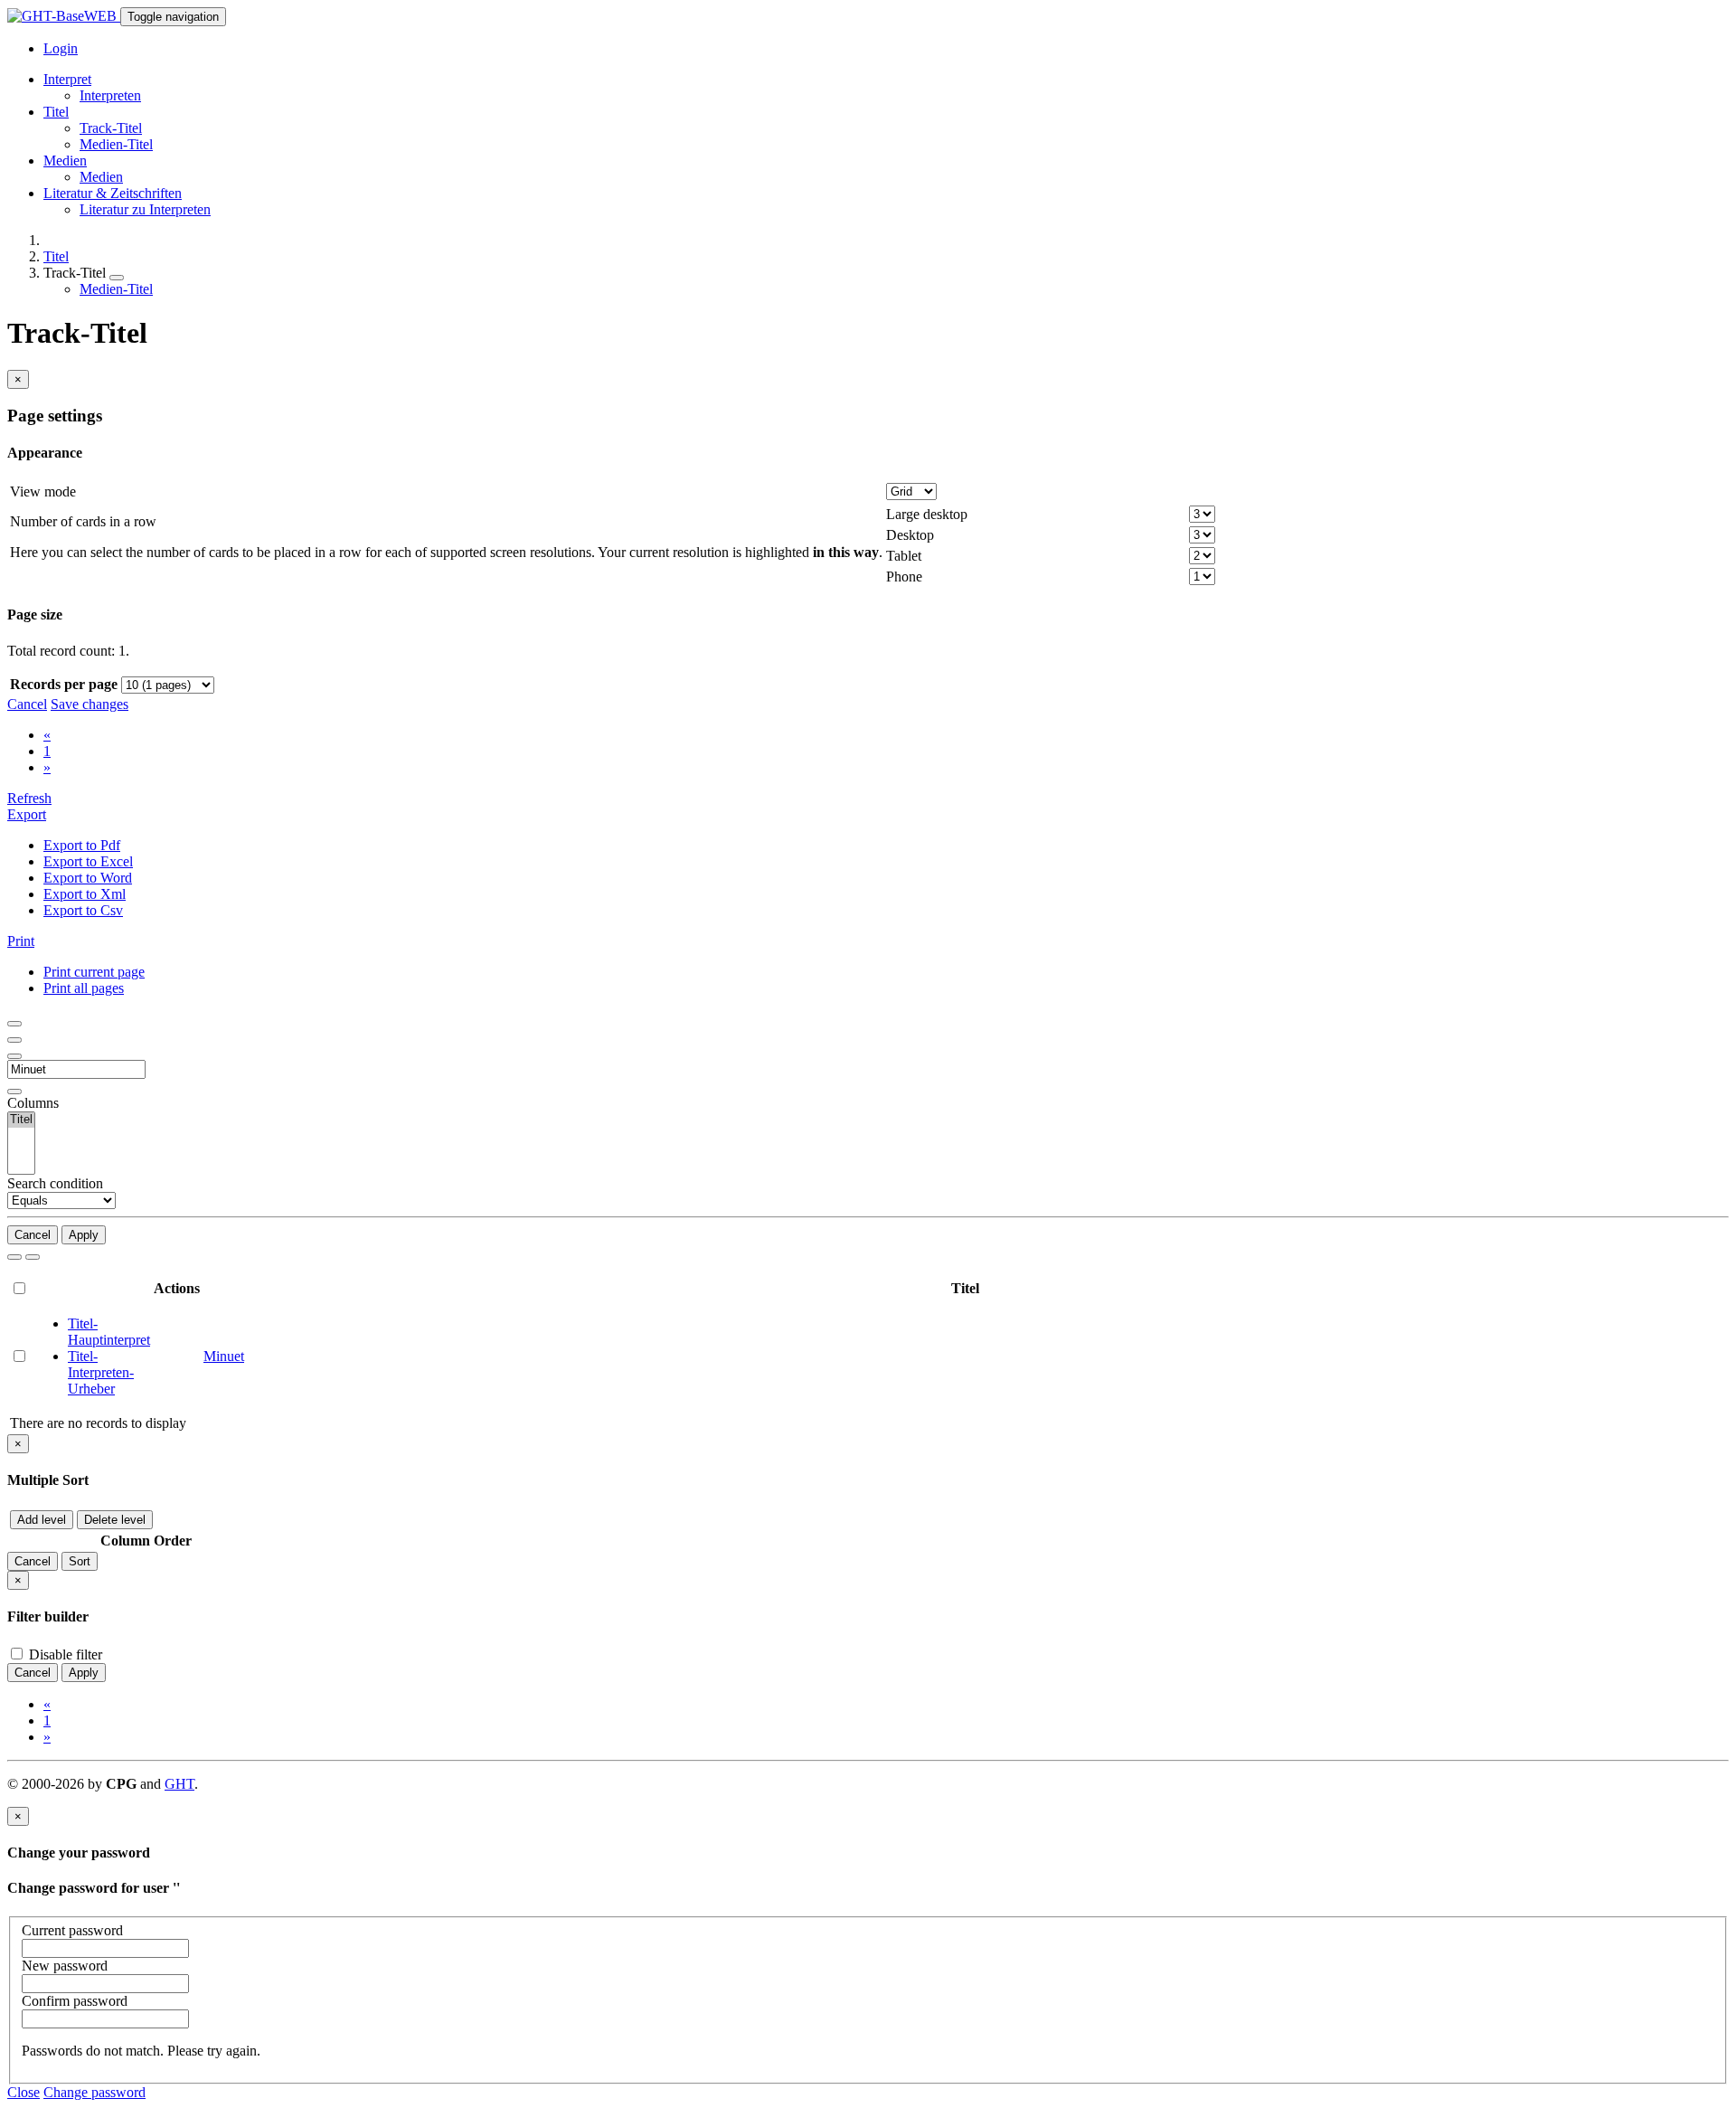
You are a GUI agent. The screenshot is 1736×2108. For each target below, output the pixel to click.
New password (65, 1966)
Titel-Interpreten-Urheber (101, 1372)
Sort (80, 1561)
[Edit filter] (14, 1024)
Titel (56, 256)
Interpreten (110, 95)
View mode (43, 492)
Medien (101, 177)
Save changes (90, 704)
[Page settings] (14, 1056)
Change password (94, 2092)
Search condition (55, 1183)
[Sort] (14, 1040)
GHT (179, 1784)
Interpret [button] (67, 79)
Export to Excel (88, 861)
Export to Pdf (82, 845)
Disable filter (64, 1654)
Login (61, 48)
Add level (42, 1520)
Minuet (224, 1356)
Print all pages (84, 988)
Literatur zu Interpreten (145, 209)
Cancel (27, 704)
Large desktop (927, 514)
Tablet (904, 556)
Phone (904, 577)
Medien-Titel (116, 144)
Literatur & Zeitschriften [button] (113, 193)
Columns (33, 1103)
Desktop (910, 535)
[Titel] (21, 1120)
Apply (84, 1235)
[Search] (14, 1257)
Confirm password (75, 2001)
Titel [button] (56, 112)
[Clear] (33, 1257)
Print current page (94, 972)
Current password (72, 1930)
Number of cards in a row (83, 521)
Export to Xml (85, 894)
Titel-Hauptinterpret (109, 1332)
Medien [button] (65, 161)
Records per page (64, 684)
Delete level (115, 1520)
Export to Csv (83, 910)
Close (24, 2092)
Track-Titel (111, 128)
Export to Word (88, 878)
